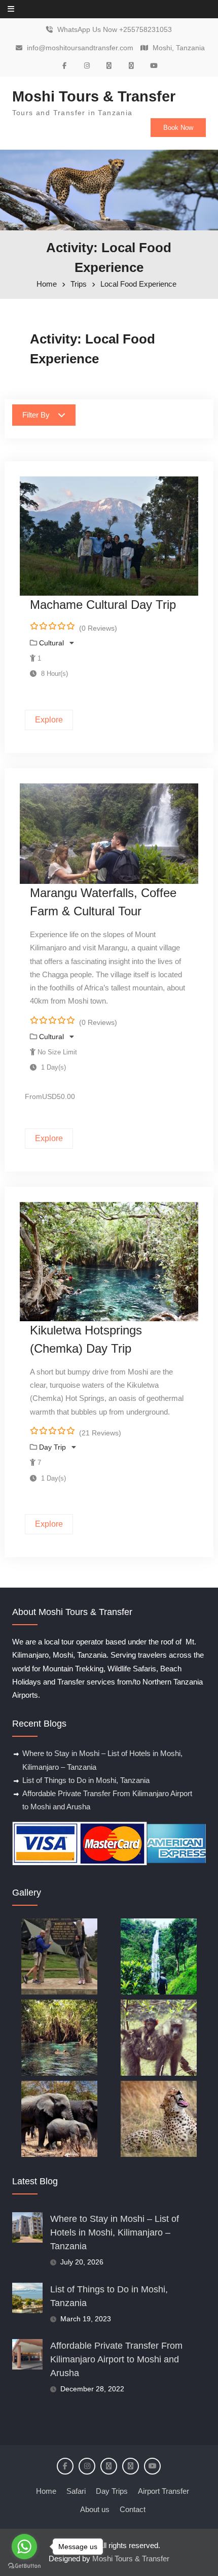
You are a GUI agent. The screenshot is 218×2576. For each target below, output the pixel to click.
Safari (76, 2491)
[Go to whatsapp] (24, 2547)
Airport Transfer (163, 2491)
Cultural (52, 643)
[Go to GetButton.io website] (24, 2566)
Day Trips (112, 2491)
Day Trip (53, 1447)
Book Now (178, 128)
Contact (133, 2509)
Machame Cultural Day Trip (103, 605)
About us (95, 2509)
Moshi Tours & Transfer (94, 96)
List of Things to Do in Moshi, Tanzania (86, 1780)
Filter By (36, 415)
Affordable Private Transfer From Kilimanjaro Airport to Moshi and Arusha (116, 2359)
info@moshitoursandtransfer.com (80, 48)
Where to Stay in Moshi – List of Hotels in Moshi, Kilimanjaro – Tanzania (115, 2232)
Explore (49, 720)
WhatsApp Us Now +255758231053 (115, 30)
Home (46, 2491)
